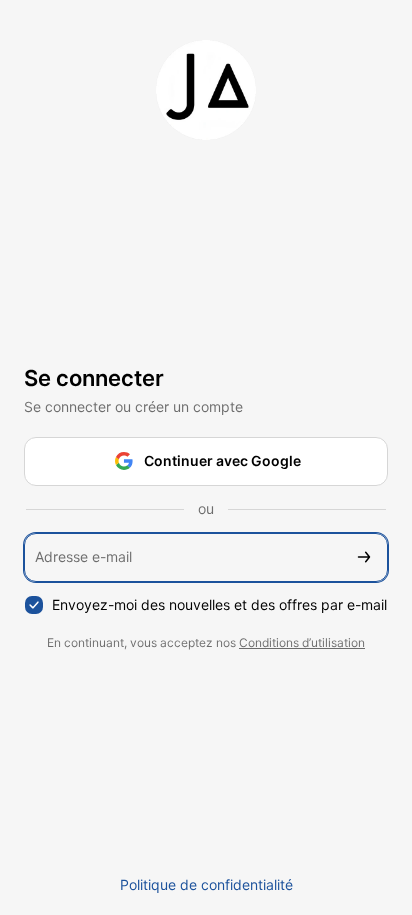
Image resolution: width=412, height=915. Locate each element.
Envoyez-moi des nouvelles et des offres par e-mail (219, 604)
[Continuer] (364, 557)
